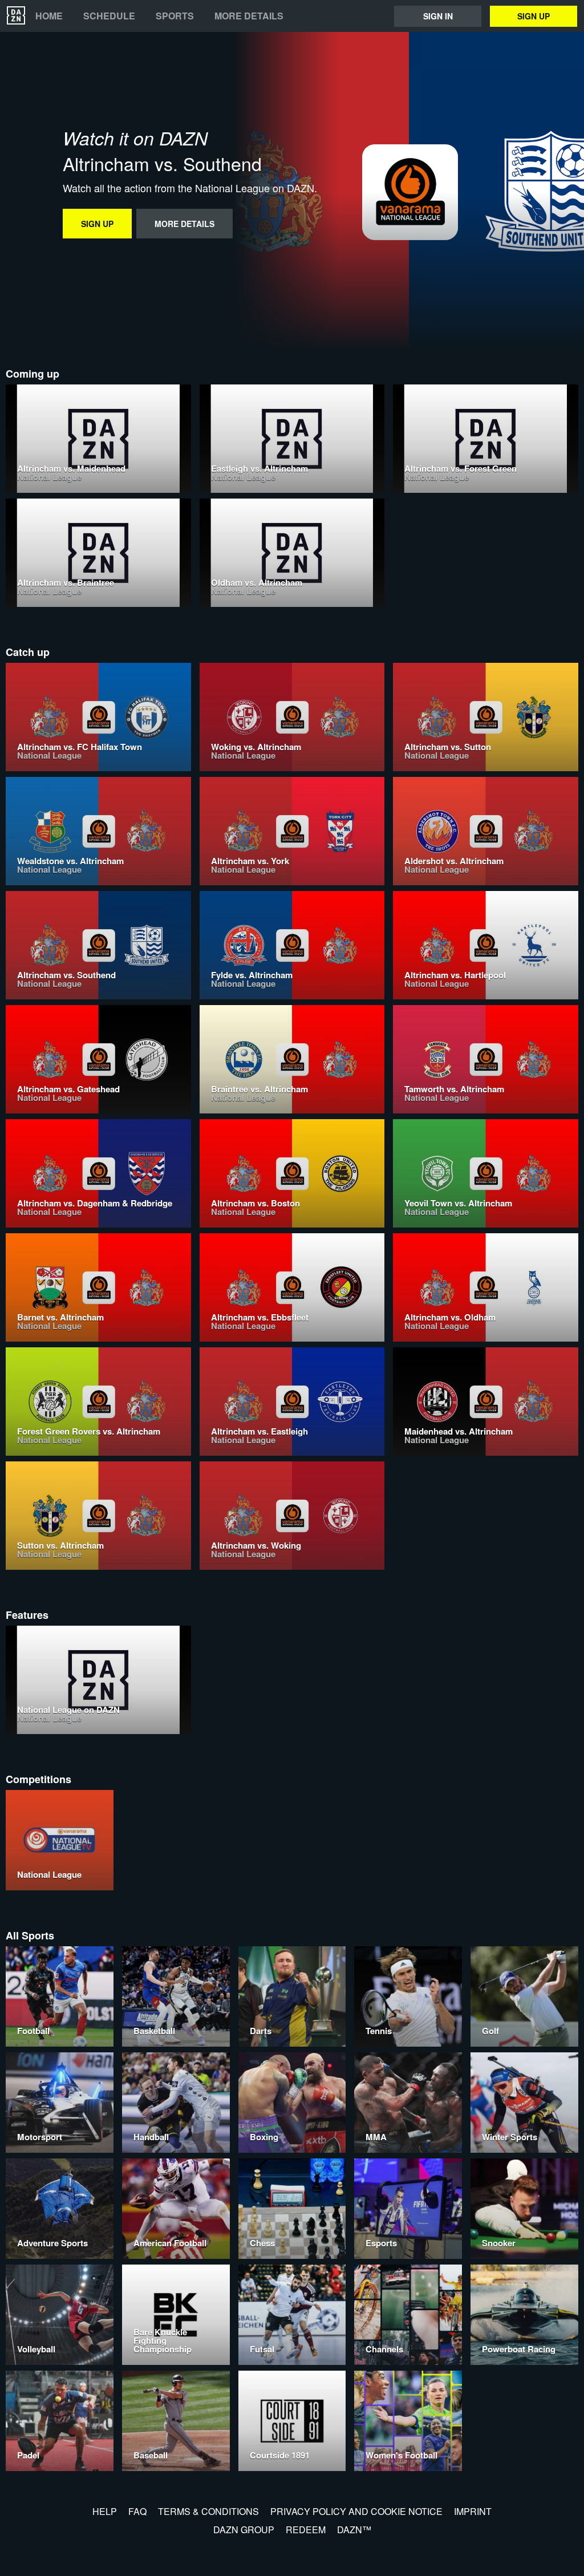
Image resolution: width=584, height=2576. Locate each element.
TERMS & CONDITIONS (208, 2511)
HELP (105, 2511)
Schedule (109, 16)
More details (249, 16)
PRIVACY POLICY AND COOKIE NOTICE (356, 2511)
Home (49, 16)
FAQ (137, 2511)
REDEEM (306, 2530)
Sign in (438, 16)
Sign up (534, 16)
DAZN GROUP (244, 2530)
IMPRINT (473, 2511)
